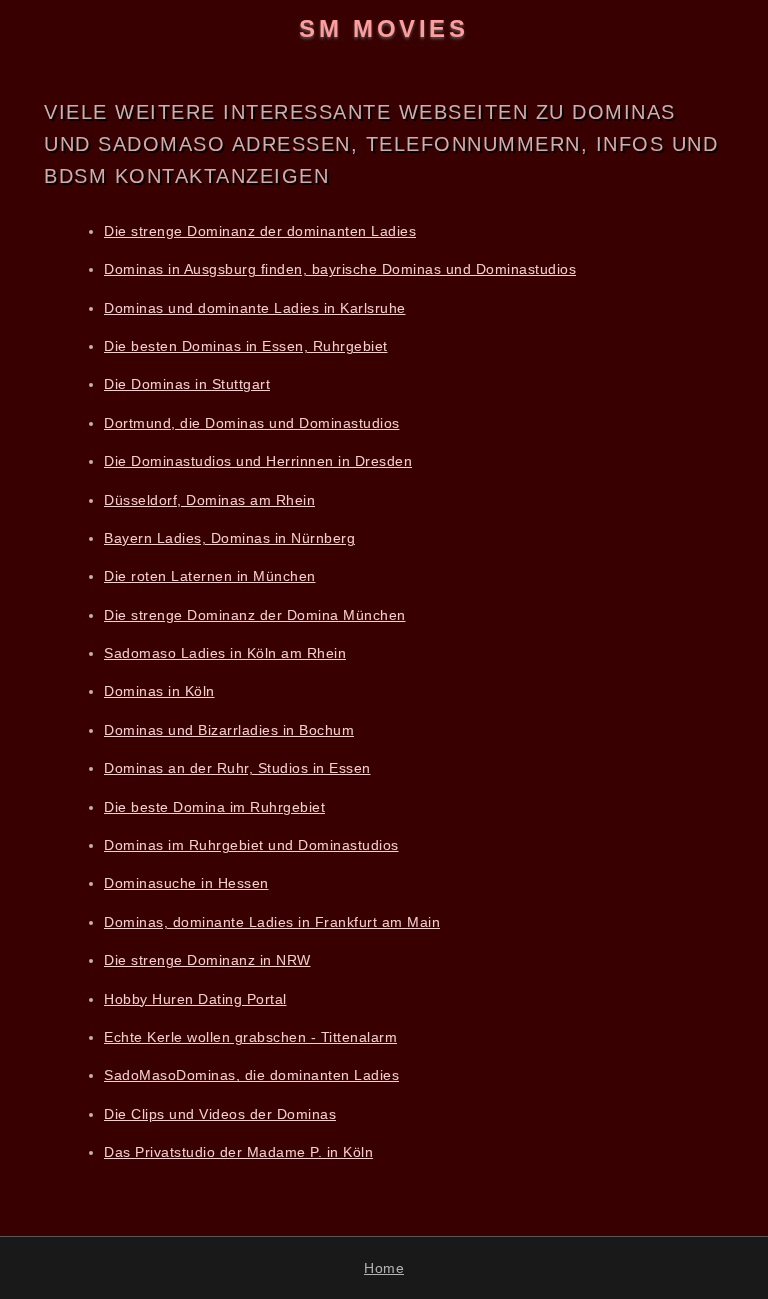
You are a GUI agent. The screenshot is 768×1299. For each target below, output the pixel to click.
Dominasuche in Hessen (186, 883)
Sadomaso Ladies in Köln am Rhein (225, 653)
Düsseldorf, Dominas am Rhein (209, 500)
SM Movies (383, 28)
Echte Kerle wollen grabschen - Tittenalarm (250, 1037)
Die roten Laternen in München (210, 576)
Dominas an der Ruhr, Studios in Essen (237, 768)
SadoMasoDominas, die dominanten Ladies (251, 1075)
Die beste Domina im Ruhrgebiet (214, 807)
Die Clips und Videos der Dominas (220, 1114)
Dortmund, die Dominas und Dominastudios (252, 423)
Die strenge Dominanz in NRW (207, 960)
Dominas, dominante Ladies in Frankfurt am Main (272, 922)
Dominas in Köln (159, 691)
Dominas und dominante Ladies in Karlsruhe (255, 308)
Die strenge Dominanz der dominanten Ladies (260, 231)
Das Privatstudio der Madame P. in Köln (238, 1152)
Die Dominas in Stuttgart (187, 384)
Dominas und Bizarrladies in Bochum (229, 730)
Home (384, 1268)
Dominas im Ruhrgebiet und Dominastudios (251, 845)
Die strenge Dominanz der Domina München (255, 615)
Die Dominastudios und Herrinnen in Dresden (258, 461)
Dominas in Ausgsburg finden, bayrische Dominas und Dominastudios (340, 269)
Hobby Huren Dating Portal (195, 999)
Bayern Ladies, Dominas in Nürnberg (229, 538)
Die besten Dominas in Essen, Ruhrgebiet (246, 346)
